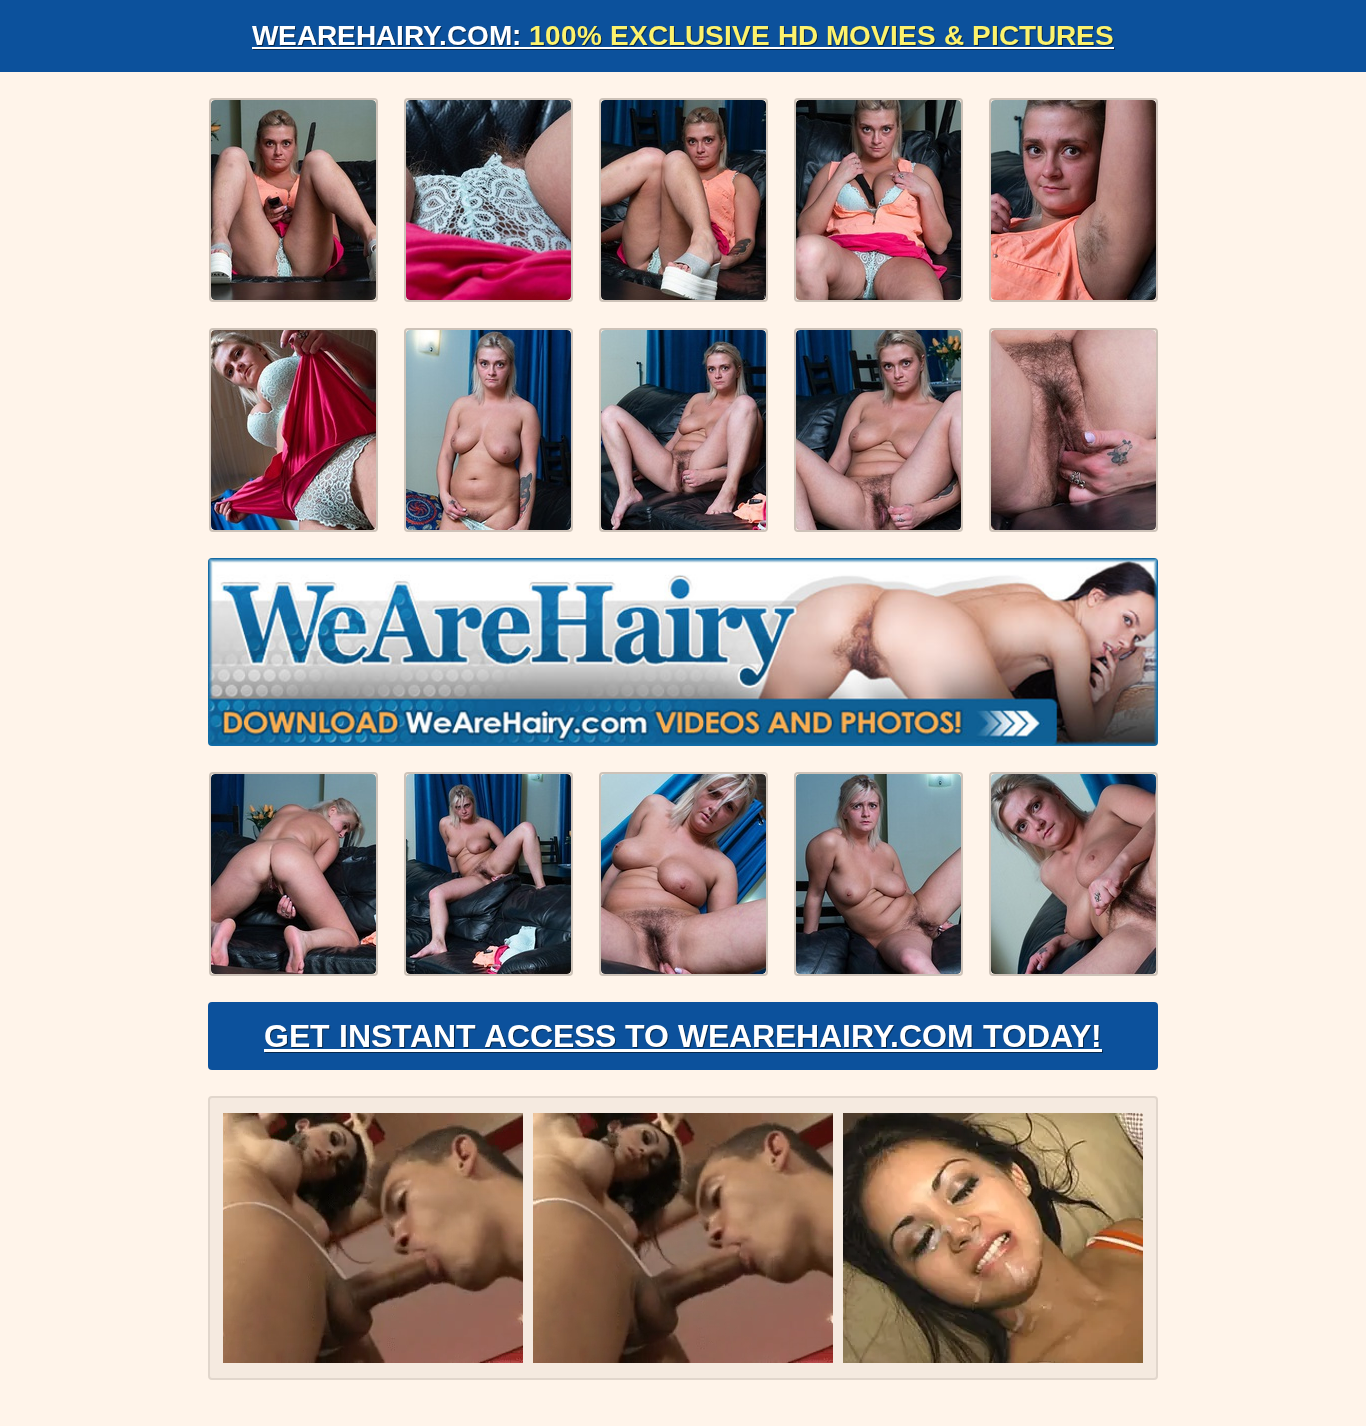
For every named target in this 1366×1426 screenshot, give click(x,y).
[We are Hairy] (683, 652)
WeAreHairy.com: (683, 35)
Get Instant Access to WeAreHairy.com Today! (683, 1036)
